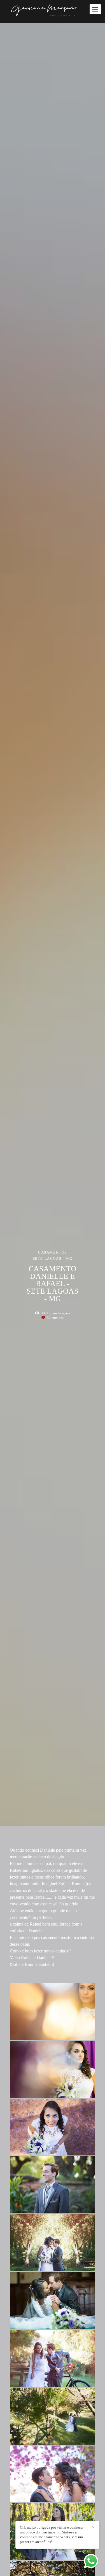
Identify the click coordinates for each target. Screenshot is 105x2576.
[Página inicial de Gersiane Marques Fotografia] (53, 11)
